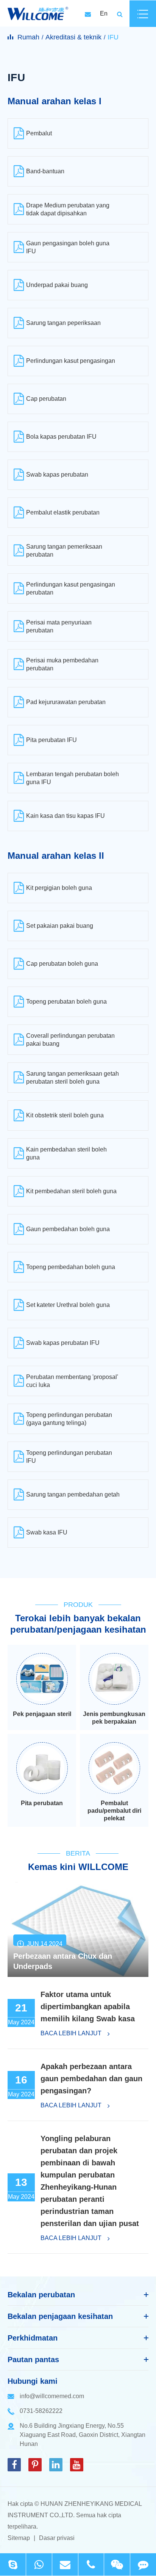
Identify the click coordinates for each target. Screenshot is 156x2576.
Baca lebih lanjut (72, 2033)
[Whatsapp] (39, 2564)
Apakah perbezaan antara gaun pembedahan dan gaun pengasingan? (91, 2079)
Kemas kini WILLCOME (78, 1867)
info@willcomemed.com (52, 2396)
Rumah (28, 37)
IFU (113, 37)
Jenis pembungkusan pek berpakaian (114, 1718)
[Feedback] (143, 2564)
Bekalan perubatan (41, 2295)
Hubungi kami (33, 2381)
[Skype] (13, 2564)
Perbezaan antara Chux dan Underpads (63, 1961)
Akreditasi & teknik (73, 37)
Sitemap (19, 2538)
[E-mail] (65, 2564)
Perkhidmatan (33, 2338)
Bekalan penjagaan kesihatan (60, 2316)
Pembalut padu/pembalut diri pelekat (114, 1811)
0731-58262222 (41, 2411)
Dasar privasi (57, 2538)
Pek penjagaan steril (42, 1714)
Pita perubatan (42, 1803)
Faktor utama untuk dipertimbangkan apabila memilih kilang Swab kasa (88, 2007)
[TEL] (91, 2564)
